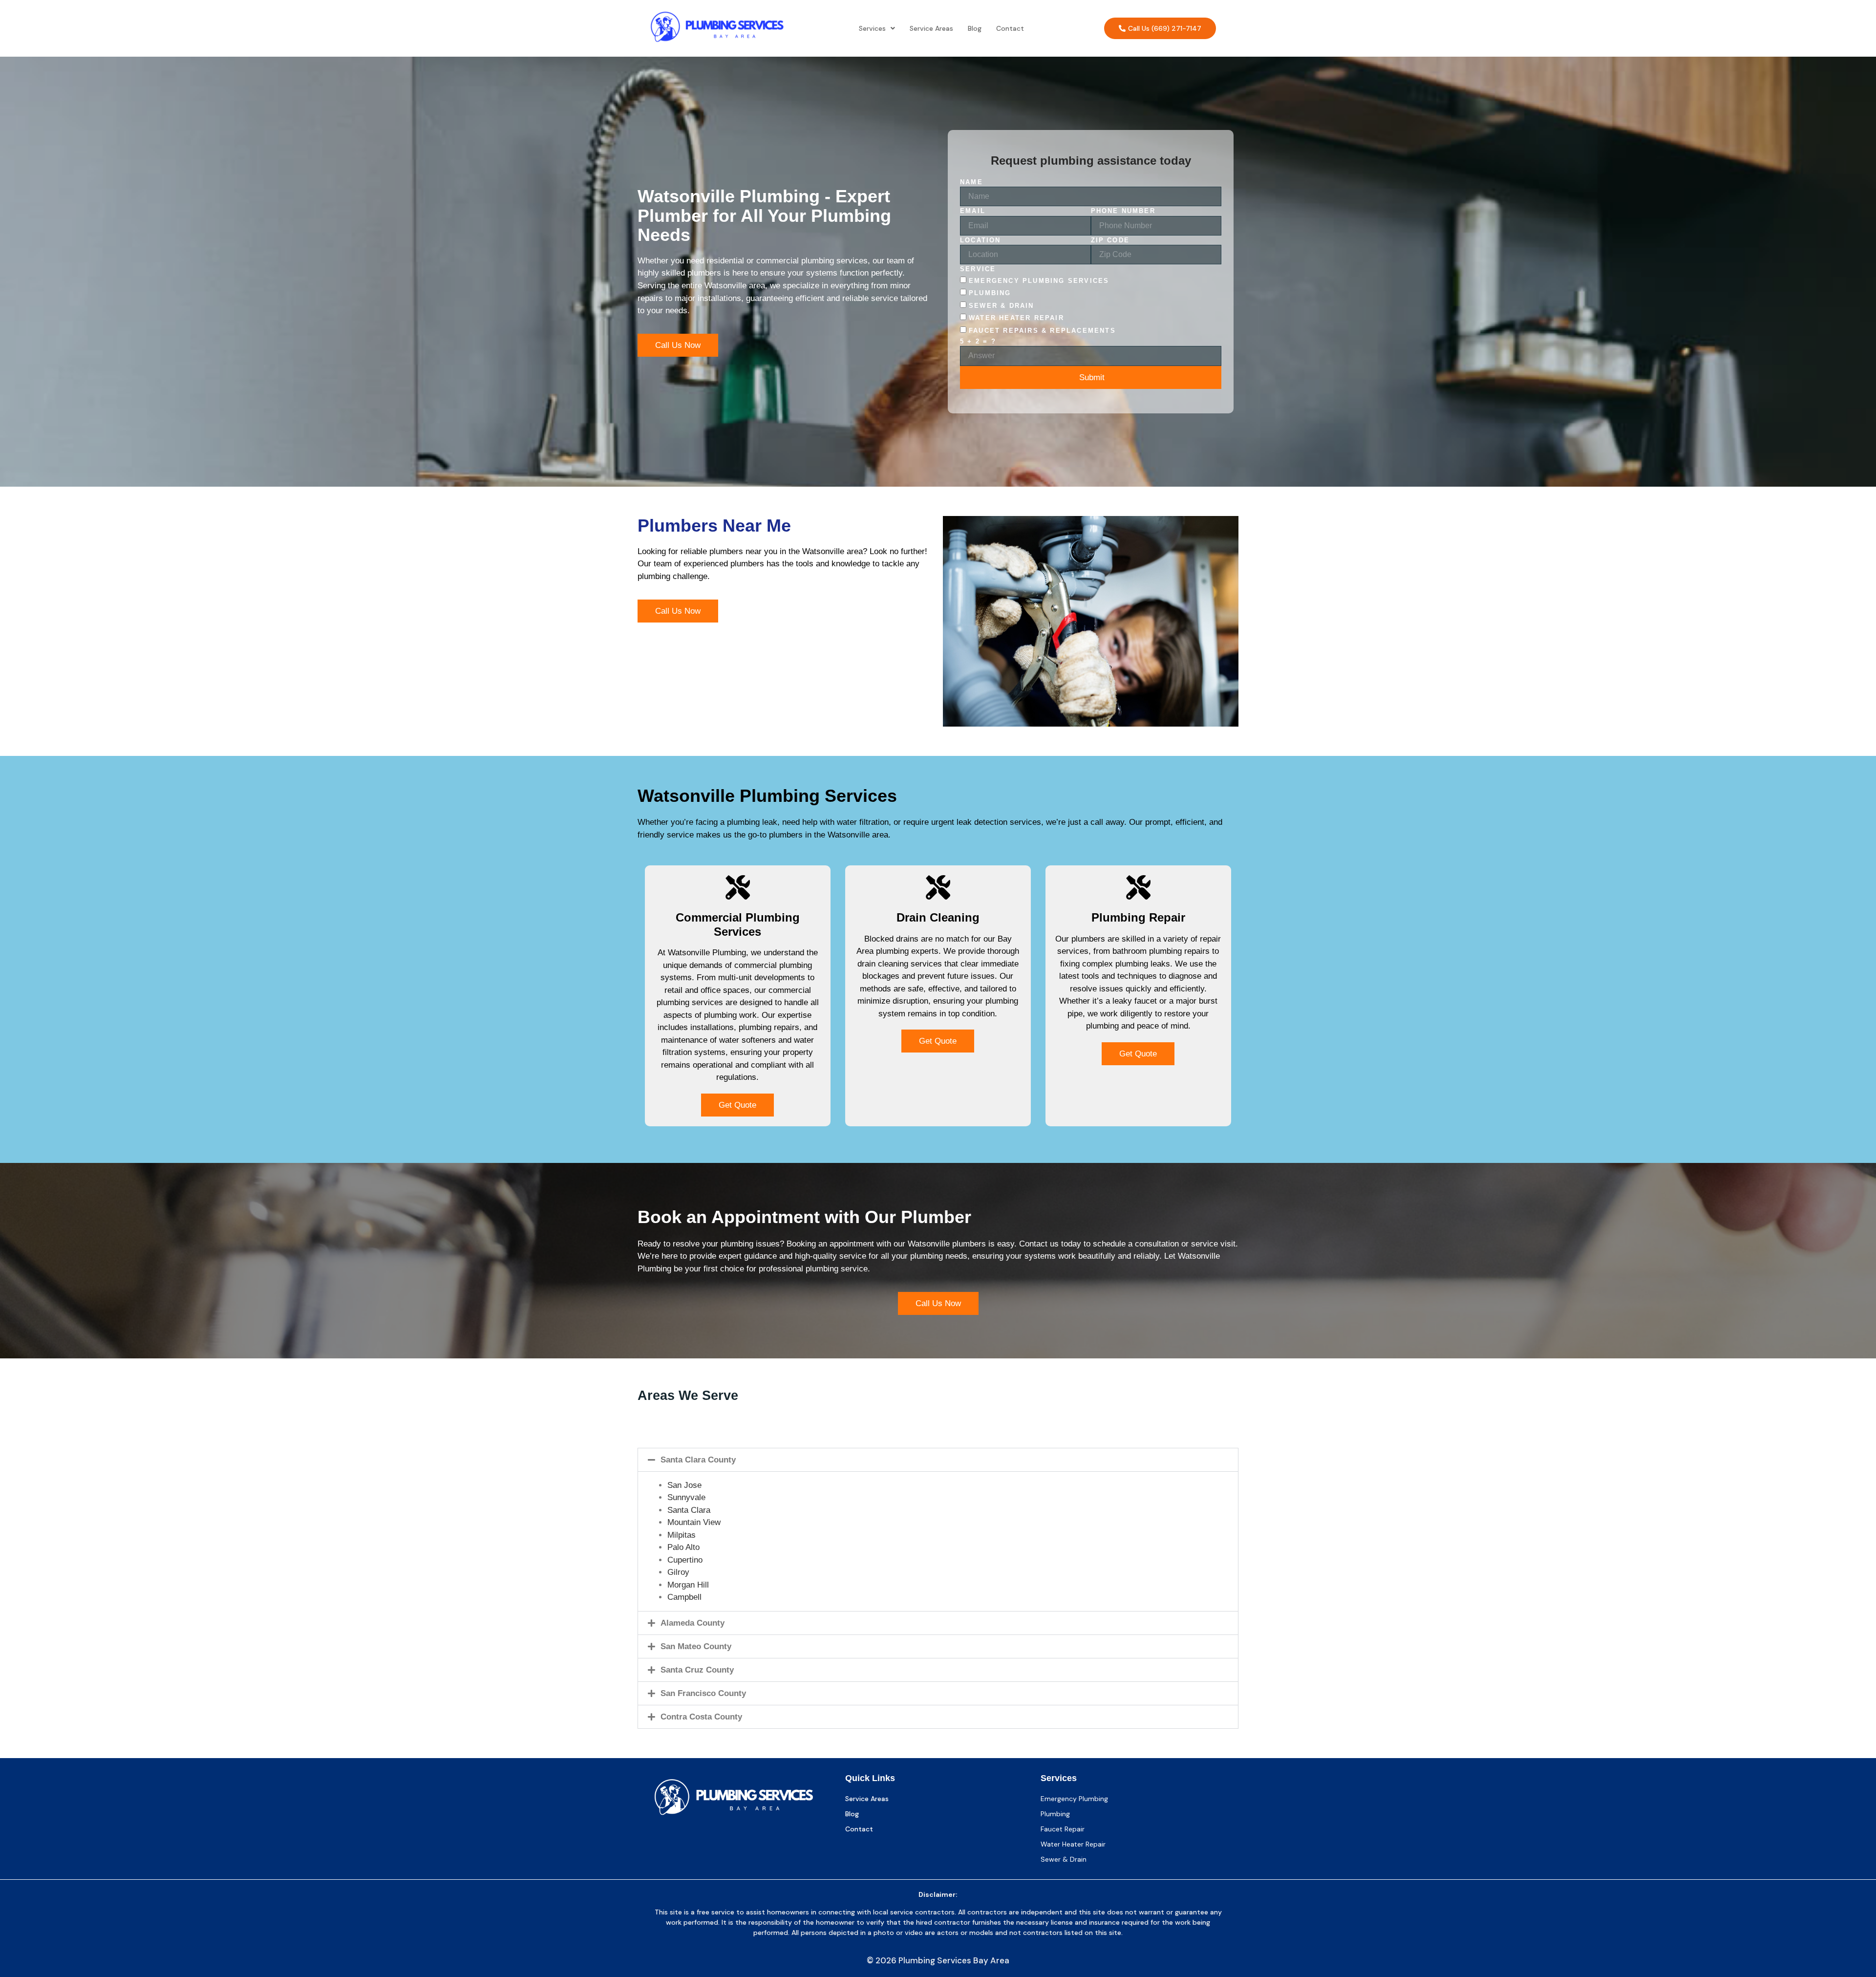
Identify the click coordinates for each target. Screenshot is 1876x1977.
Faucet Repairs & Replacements (1042, 331)
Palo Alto (683, 1547)
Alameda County (693, 1623)
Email (973, 211)
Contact (1010, 28)
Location (981, 240)
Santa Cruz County (697, 1670)
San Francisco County (703, 1693)
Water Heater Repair (1016, 318)
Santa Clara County (698, 1460)
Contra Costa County (701, 1717)
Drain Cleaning (938, 917)
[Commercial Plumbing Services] (738, 887)
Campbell (684, 1597)
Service (978, 269)
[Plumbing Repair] (1138, 887)
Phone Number (1123, 211)
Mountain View (694, 1522)
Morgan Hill (688, 1585)
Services (872, 28)
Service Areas (931, 28)
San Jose (684, 1485)
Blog (975, 28)
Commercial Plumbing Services (738, 924)
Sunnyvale (686, 1497)
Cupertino (685, 1560)
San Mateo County (696, 1646)
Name (971, 182)
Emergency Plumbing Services (1039, 281)
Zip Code (1110, 240)
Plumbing (990, 293)
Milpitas (682, 1535)
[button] (877, 28)
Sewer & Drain (1002, 306)
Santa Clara (689, 1510)
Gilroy (678, 1572)
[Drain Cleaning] (938, 887)
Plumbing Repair (1138, 917)
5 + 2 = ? (978, 341)
